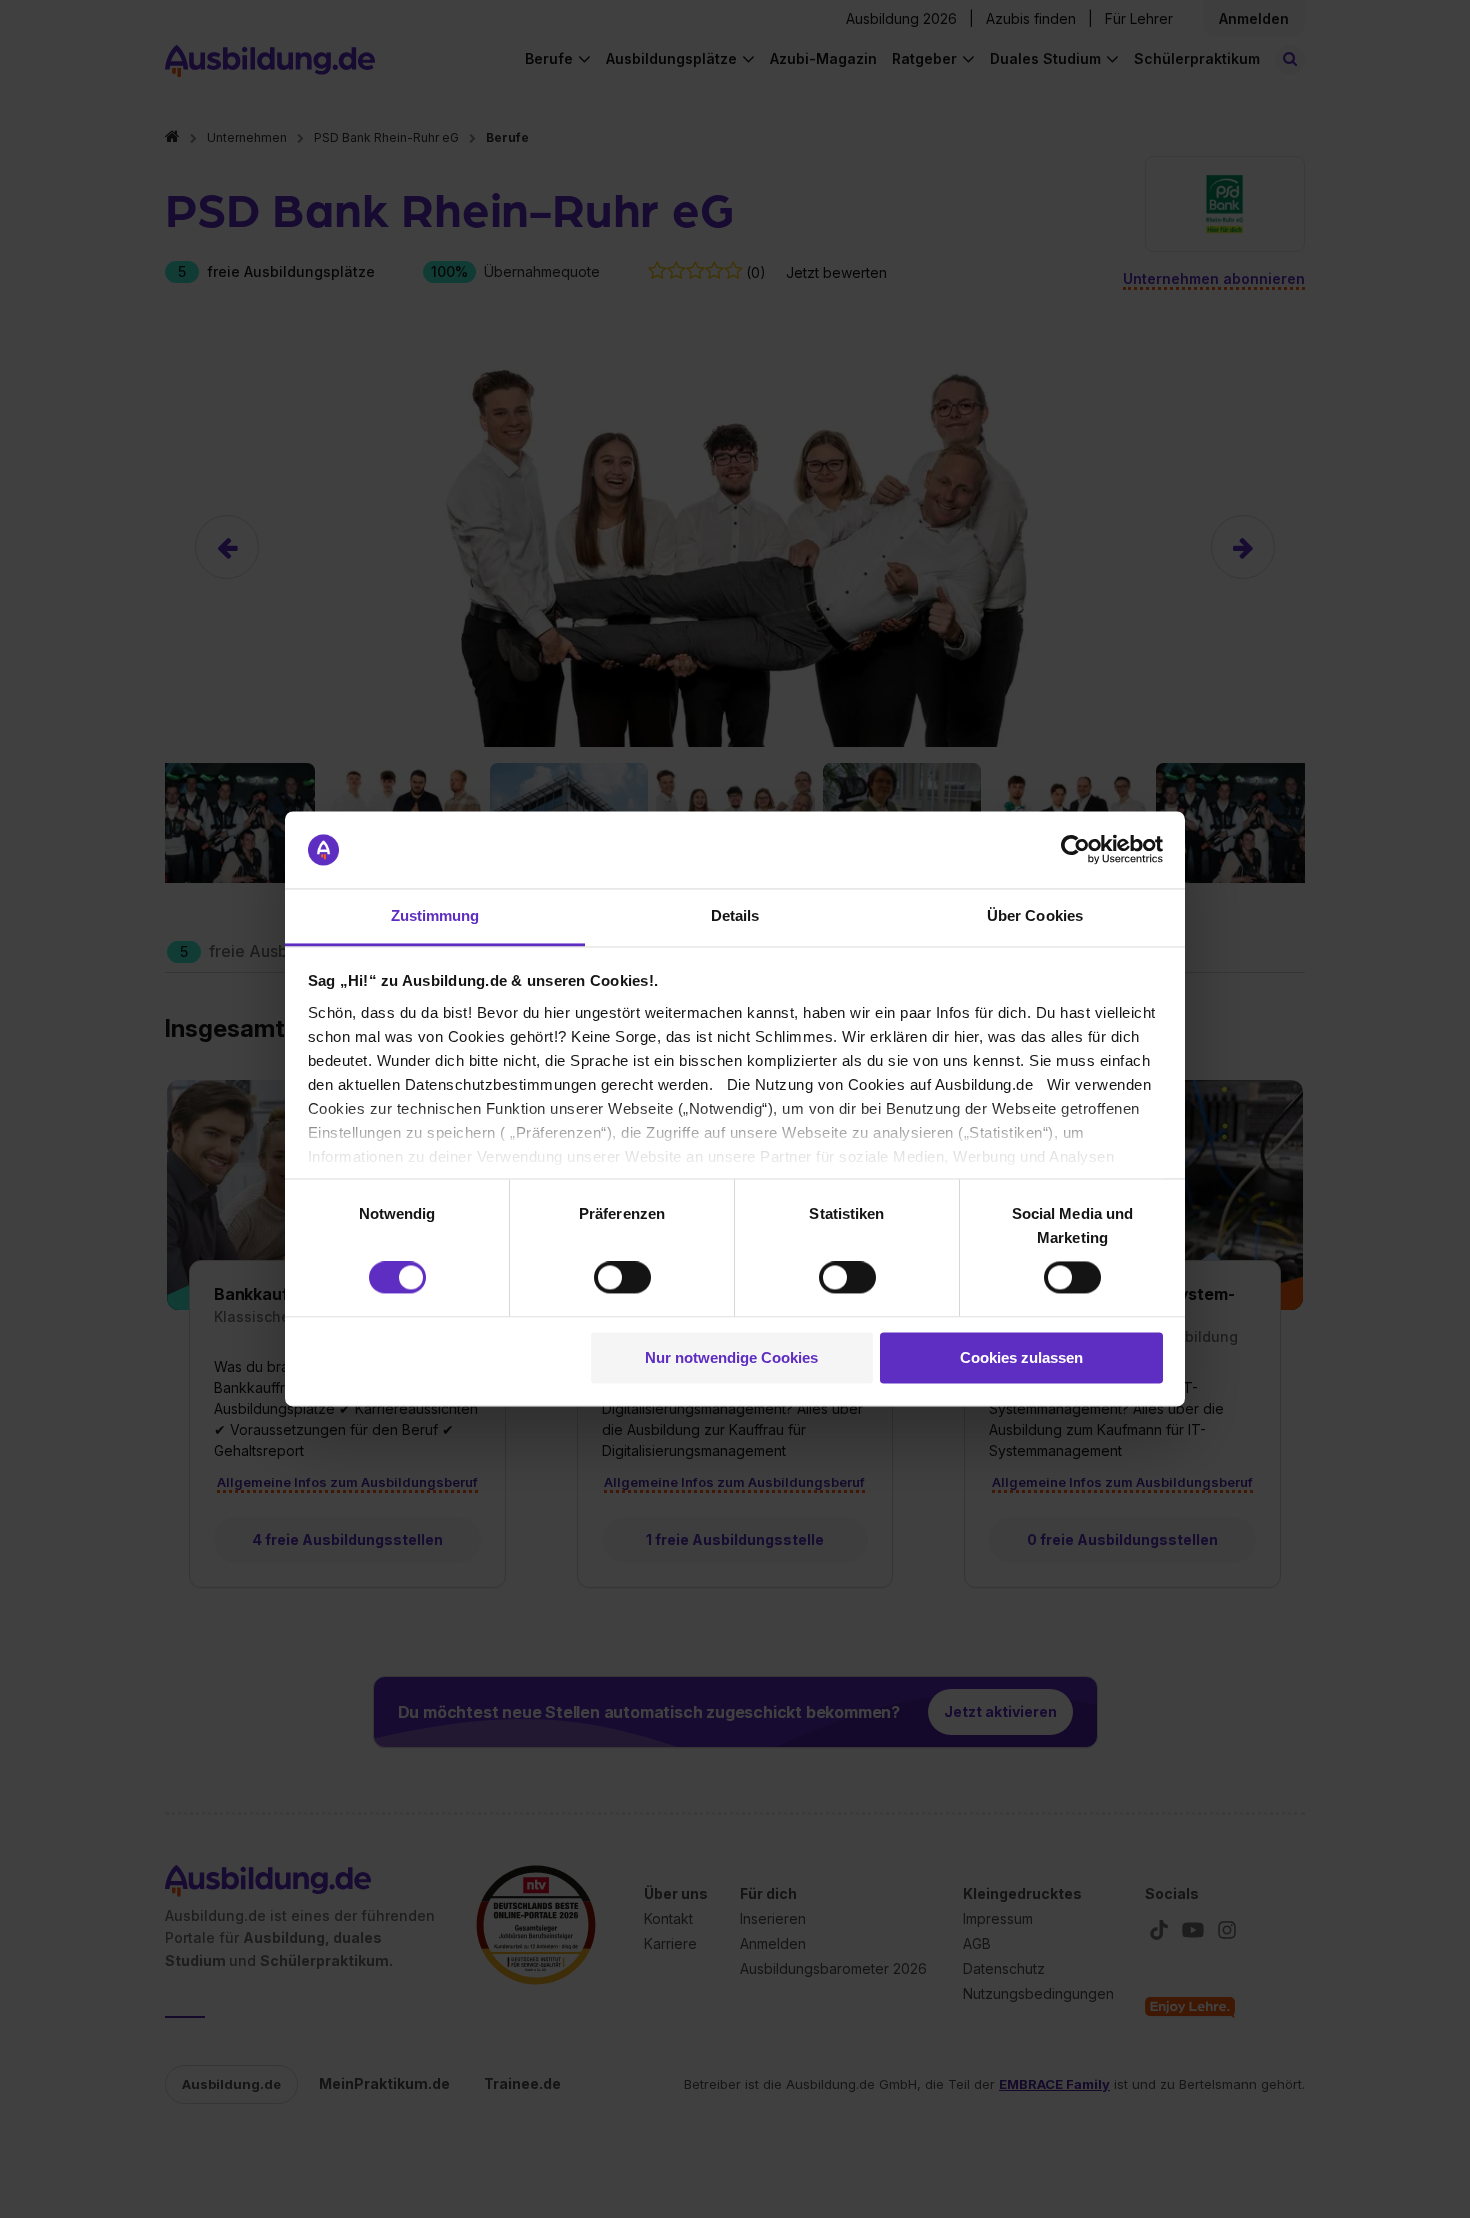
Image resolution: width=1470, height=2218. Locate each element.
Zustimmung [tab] (435, 915)
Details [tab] (735, 915)
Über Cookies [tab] (1035, 915)
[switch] (622, 1278)
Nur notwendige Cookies (731, 1357)
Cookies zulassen (1021, 1357)
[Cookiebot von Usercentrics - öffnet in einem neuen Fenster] (1075, 850)
